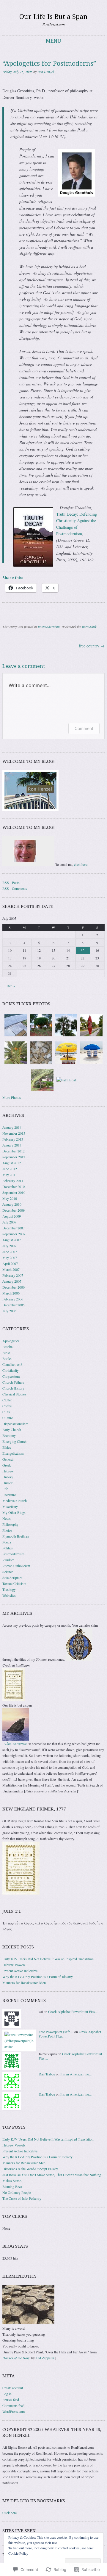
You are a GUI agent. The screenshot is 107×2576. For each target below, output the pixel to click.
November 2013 (14, 1133)
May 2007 (10, 1258)
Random (8, 1560)
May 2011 (10, 1175)
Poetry (7, 1542)
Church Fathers (13, 1382)
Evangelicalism (13, 1453)
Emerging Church (15, 1441)
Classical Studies (14, 1394)
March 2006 (11, 1293)
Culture (8, 1418)
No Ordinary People (17, 2192)
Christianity (11, 1370)
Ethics (7, 1447)
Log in (7, 2394)
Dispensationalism (15, 1424)
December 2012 (14, 1151)
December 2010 (14, 1186)
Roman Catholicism (16, 1566)
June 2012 (10, 1169)
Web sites (9, 1595)
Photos (7, 1530)
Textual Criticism (14, 1583)
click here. (81, 864)
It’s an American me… (76, 2074)
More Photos (12, 1097)
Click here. (10, 2513)
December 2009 (14, 1210)
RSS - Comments (15, 888)
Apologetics (11, 1341)
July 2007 (9, 1246)
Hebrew (8, 1471)
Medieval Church (15, 1501)
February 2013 (13, 1139)
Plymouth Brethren (16, 1536)
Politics (8, 1548)
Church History (13, 1388)
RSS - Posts (11, 882)
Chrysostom (11, 1376)
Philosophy (10, 1524)
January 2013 (12, 1145)
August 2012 (12, 1163)
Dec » (11, 986)
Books (7, 1358)
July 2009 (9, 1222)
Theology (9, 1589)
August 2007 (12, 1240)
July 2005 (9, 1311)
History (8, 1477)
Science (8, 1572)
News (7, 1518)
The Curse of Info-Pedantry (22, 2198)
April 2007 (10, 1263)
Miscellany (10, 1506)
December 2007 (14, 1228)
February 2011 (13, 1181)
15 (83, 950)
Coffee (7, 1406)
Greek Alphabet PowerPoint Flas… (73, 2011)
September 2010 (14, 1192)
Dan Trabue (47, 2074)
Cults (6, 1412)
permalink (89, 627)
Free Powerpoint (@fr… (56, 2032)
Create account (13, 2388)
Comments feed (13, 2405)
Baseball (8, 1347)
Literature (9, 1495)
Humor (7, 1483)
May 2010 (10, 1198)
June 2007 (10, 1252)
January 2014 (12, 1127)
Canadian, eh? (12, 1364)
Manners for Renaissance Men (24, 1982)
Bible (6, 1353)
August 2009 (12, 1216)
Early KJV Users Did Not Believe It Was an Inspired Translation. (48, 1959)
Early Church (12, 1429)
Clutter (7, 1400)
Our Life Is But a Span (53, 17)
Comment (84, 728)
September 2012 (14, 1157)
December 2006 (14, 1287)
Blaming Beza (12, 2186)
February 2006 (13, 1299)
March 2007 (11, 1269)
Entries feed (11, 2400)
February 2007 (13, 1275)
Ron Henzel (46, 72)
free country (92, 646)
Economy (9, 1435)
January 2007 (12, 1281)
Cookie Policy (18, 2553)
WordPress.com (14, 2411)
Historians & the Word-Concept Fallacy (30, 2169)
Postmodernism (49, 627)
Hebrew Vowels (14, 1965)
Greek (7, 1465)
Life (5, 1489)
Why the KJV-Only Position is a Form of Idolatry (38, 1977)
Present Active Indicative (20, 1971)
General (8, 1459)
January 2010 (12, 1204)
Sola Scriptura (12, 1578)
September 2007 (14, 1234)
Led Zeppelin (45, 2358)
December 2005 (14, 1305)
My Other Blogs (14, 1512)
